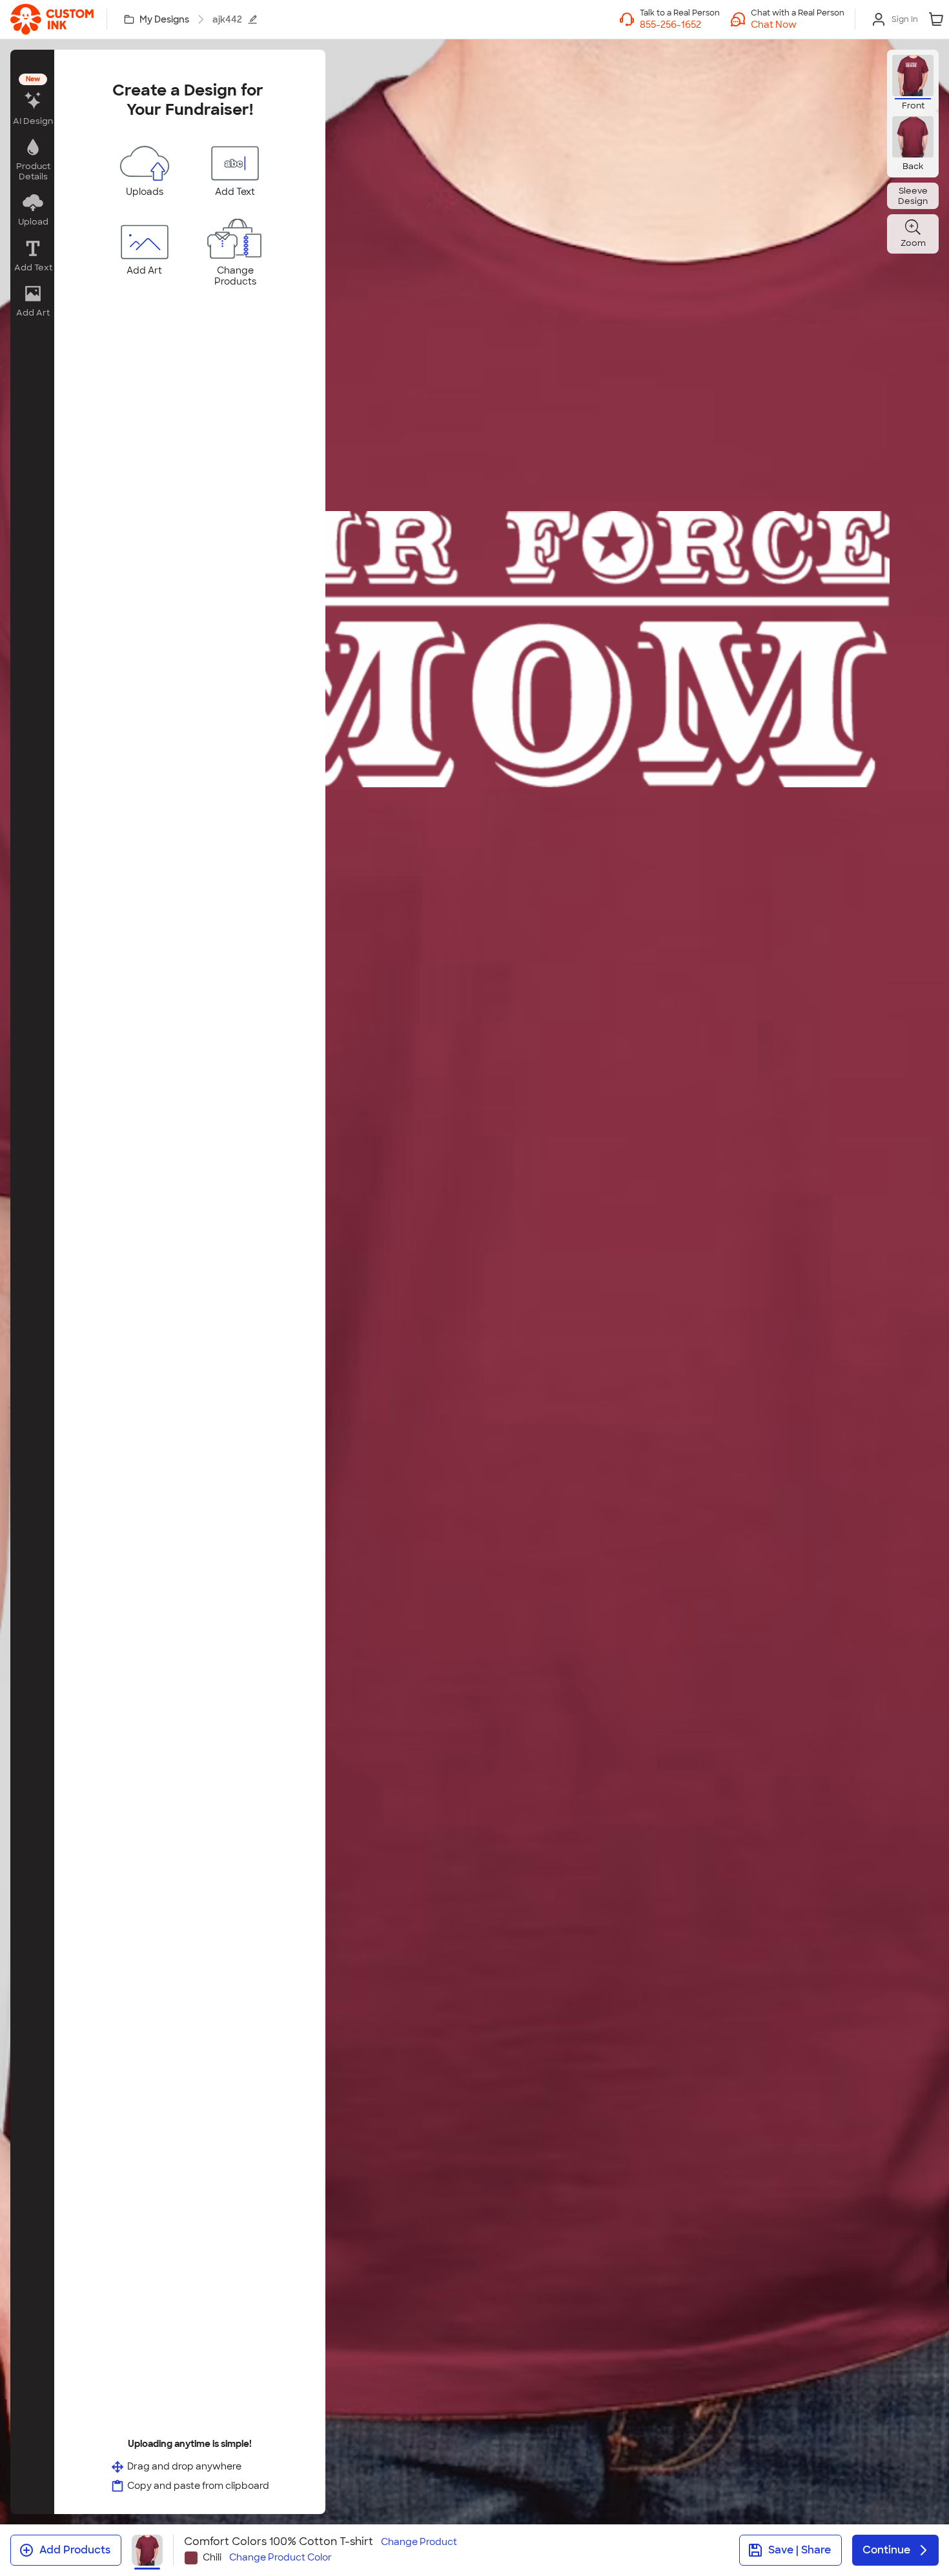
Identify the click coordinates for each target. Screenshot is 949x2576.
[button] (798, 25)
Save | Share (800, 2550)
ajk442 (227, 19)
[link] (52, 19)
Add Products (75, 2550)
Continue (886, 2550)
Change (419, 2542)
